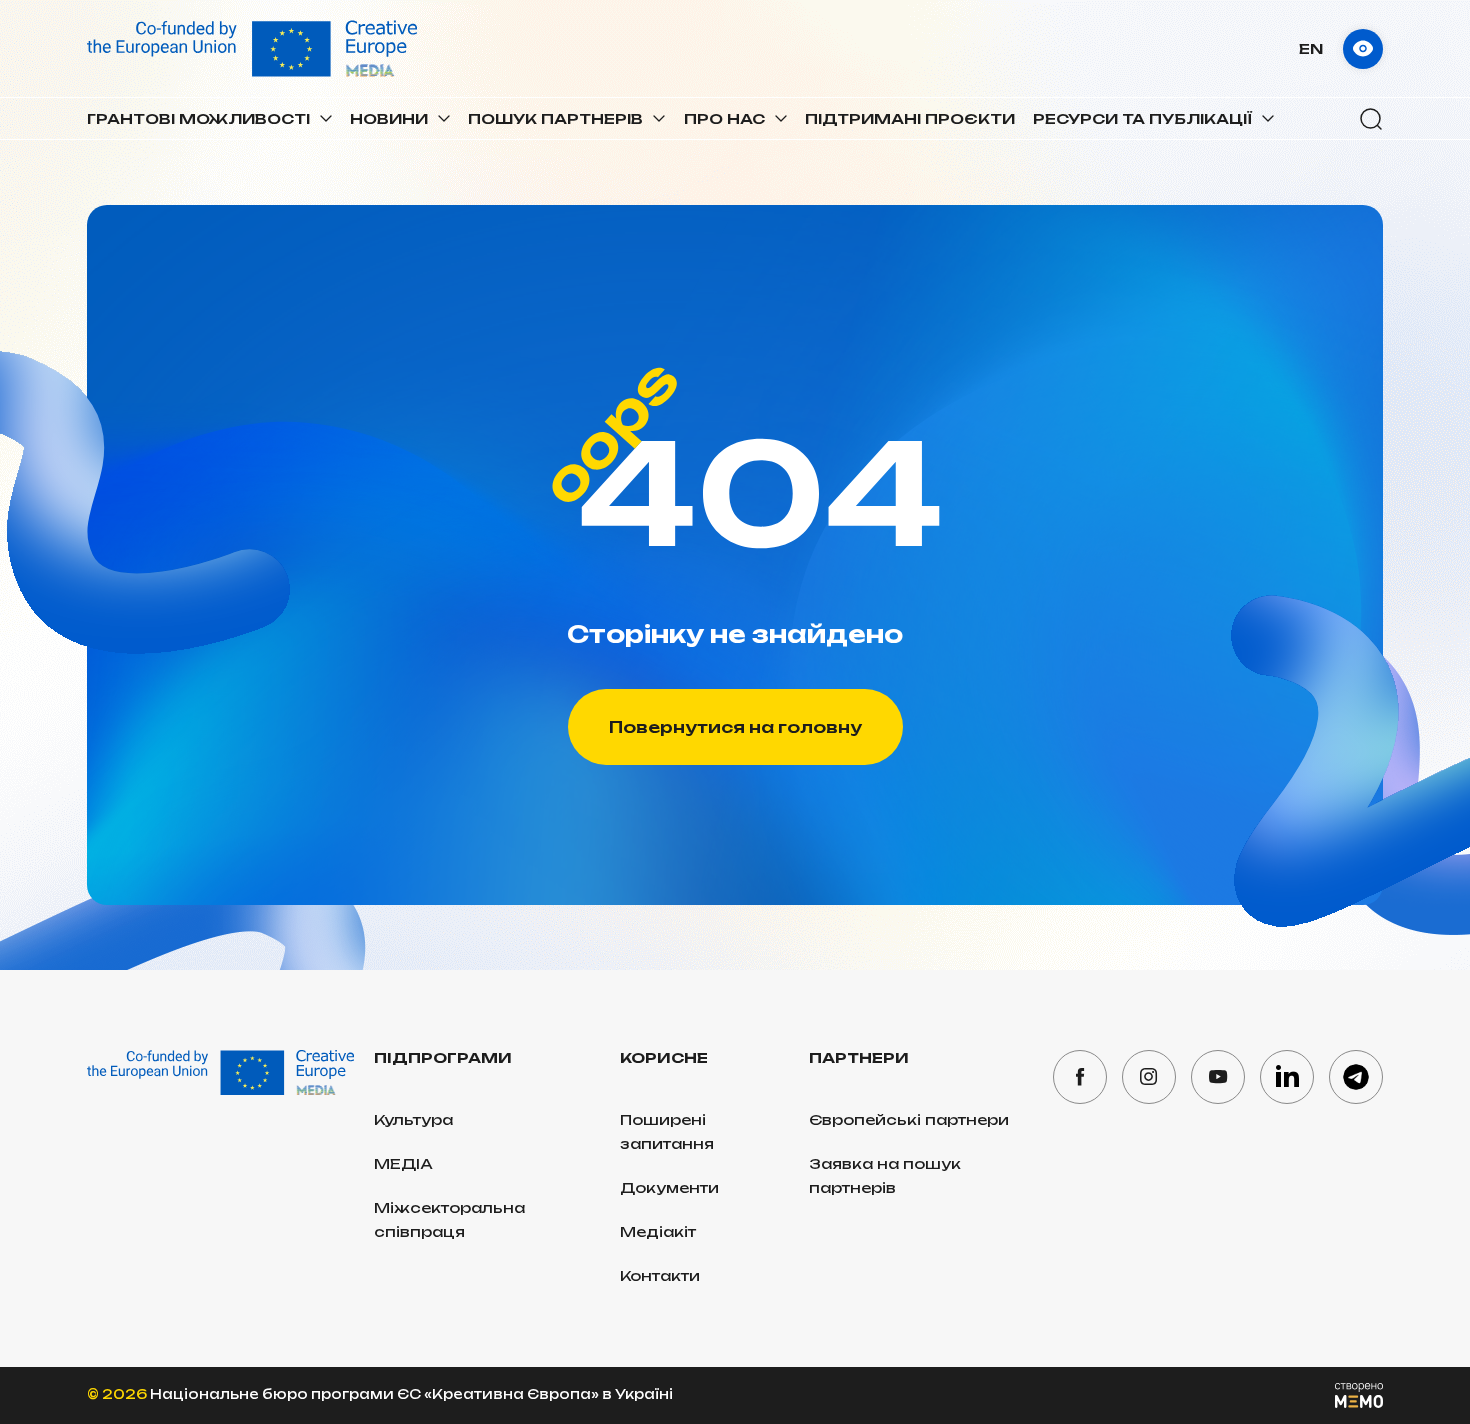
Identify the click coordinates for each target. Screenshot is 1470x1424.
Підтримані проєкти (910, 118)
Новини (389, 118)
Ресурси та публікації (1142, 118)
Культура (413, 1119)
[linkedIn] (1287, 1077)
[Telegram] (1356, 1077)
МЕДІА (403, 1163)
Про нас (724, 118)
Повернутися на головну (735, 727)
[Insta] (1149, 1077)
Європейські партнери (909, 1119)
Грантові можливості (198, 118)
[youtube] (1218, 1077)
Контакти (660, 1275)
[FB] (1080, 1077)
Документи (669, 1187)
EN (1311, 48)
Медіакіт (658, 1231)
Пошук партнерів (555, 118)
